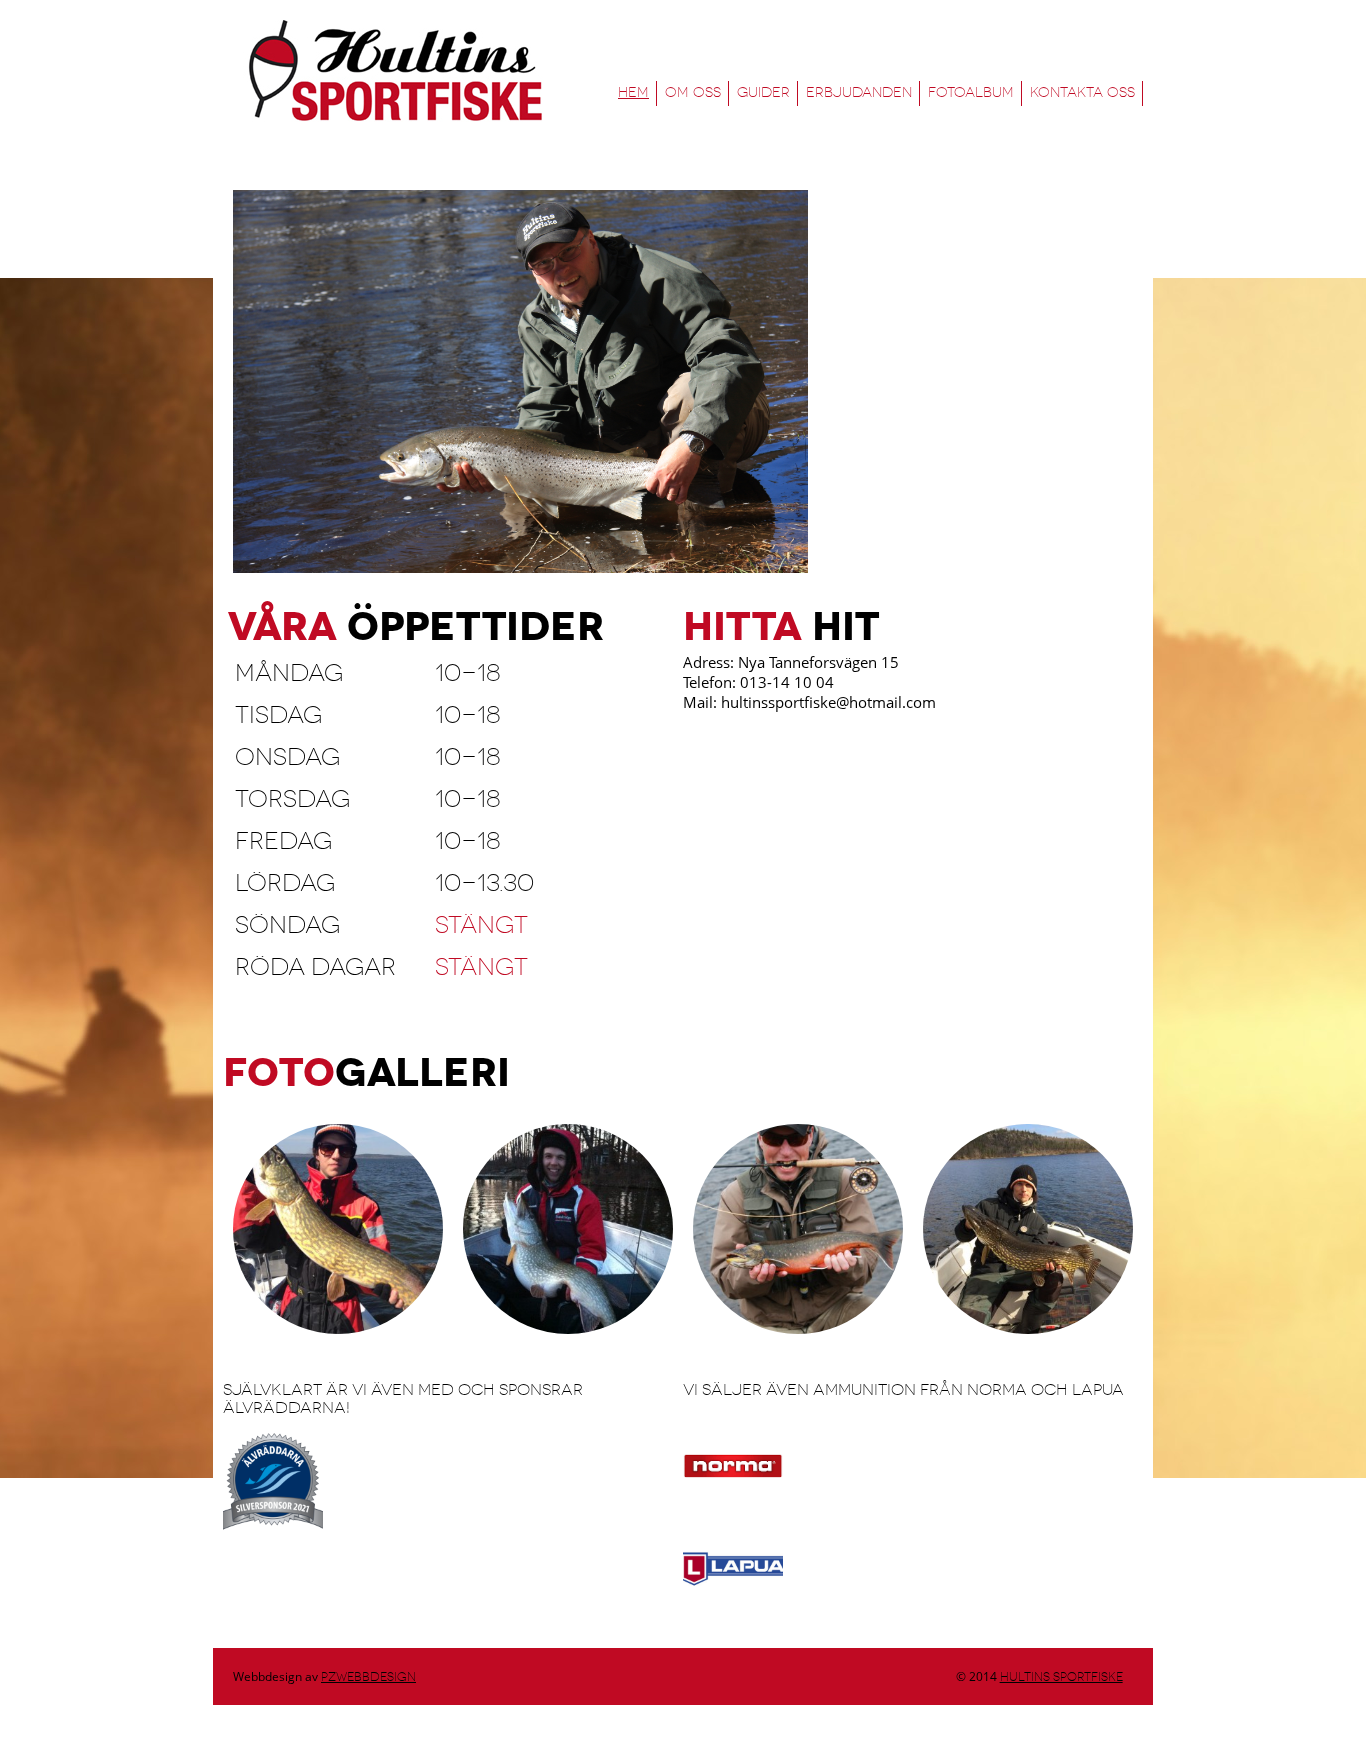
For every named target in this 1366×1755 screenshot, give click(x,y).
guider (763, 92)
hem (633, 92)
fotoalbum (971, 92)
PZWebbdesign (368, 1677)
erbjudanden (859, 92)
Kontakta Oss (1082, 92)
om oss (693, 92)
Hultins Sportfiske (393, 71)
